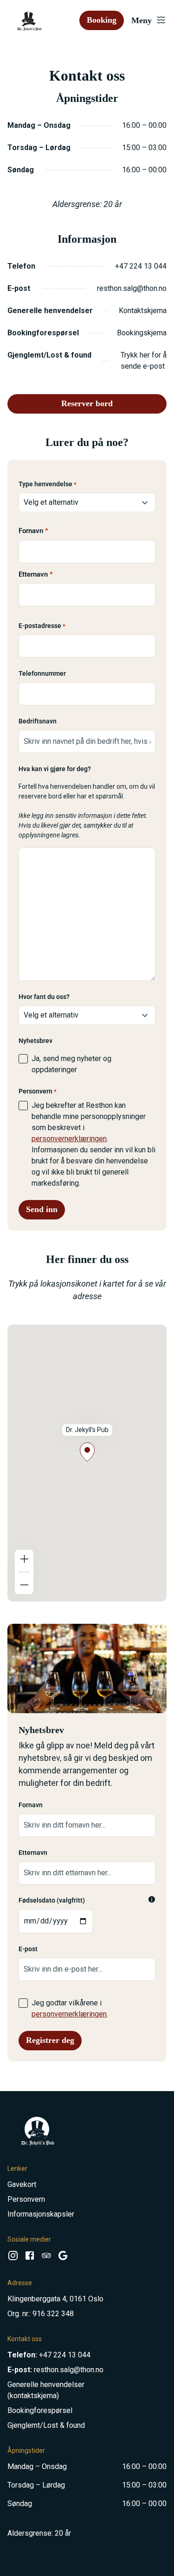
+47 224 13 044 (141, 266)
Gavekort (22, 2184)
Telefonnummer (42, 673)
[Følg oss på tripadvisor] (46, 2258)
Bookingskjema (142, 333)
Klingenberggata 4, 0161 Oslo (55, 2299)
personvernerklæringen (69, 1139)
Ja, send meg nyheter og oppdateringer (71, 1064)
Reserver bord (87, 403)
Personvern (26, 2199)
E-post (28, 1949)
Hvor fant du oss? (44, 997)
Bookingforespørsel (40, 2410)
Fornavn (31, 531)
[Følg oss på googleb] (63, 2258)
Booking (102, 20)
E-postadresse (42, 626)
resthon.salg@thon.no (132, 288)
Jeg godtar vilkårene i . (70, 2008)
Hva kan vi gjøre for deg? (55, 769)
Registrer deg (50, 2040)
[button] (87, 1452)
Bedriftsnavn (38, 721)
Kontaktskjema (143, 311)
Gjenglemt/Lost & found (46, 2425)
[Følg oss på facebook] (30, 2258)
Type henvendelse (48, 484)
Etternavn (33, 574)
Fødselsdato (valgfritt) (52, 1900)
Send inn (42, 1209)
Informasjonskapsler (41, 2214)
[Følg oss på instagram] (13, 2258)
